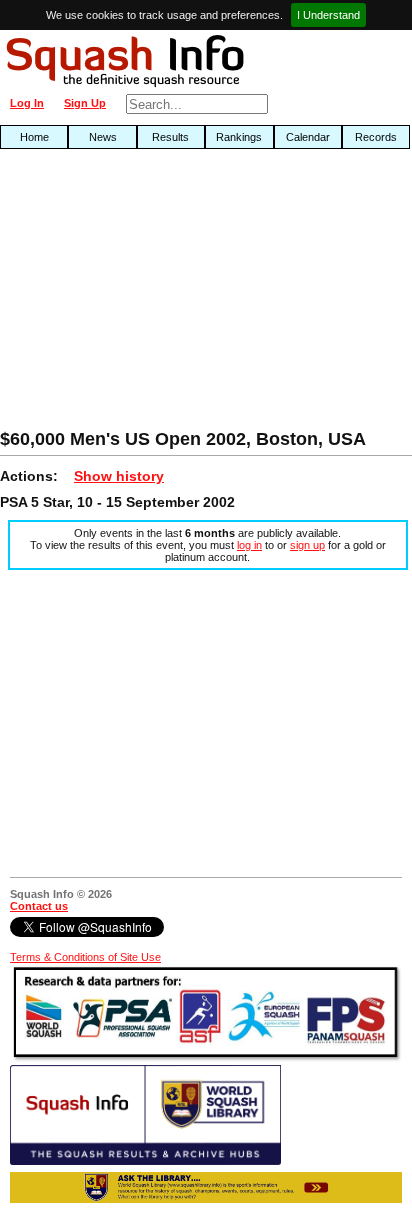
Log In (27, 103)
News (103, 137)
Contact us (39, 906)
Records (376, 137)
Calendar (308, 137)
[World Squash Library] (145, 1161)
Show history (119, 476)
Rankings (239, 137)
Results (170, 137)
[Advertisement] (132, 294)
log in (249, 545)
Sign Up (85, 103)
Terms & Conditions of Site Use (85, 957)
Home (34, 137)
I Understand (328, 15)
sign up (307, 545)
